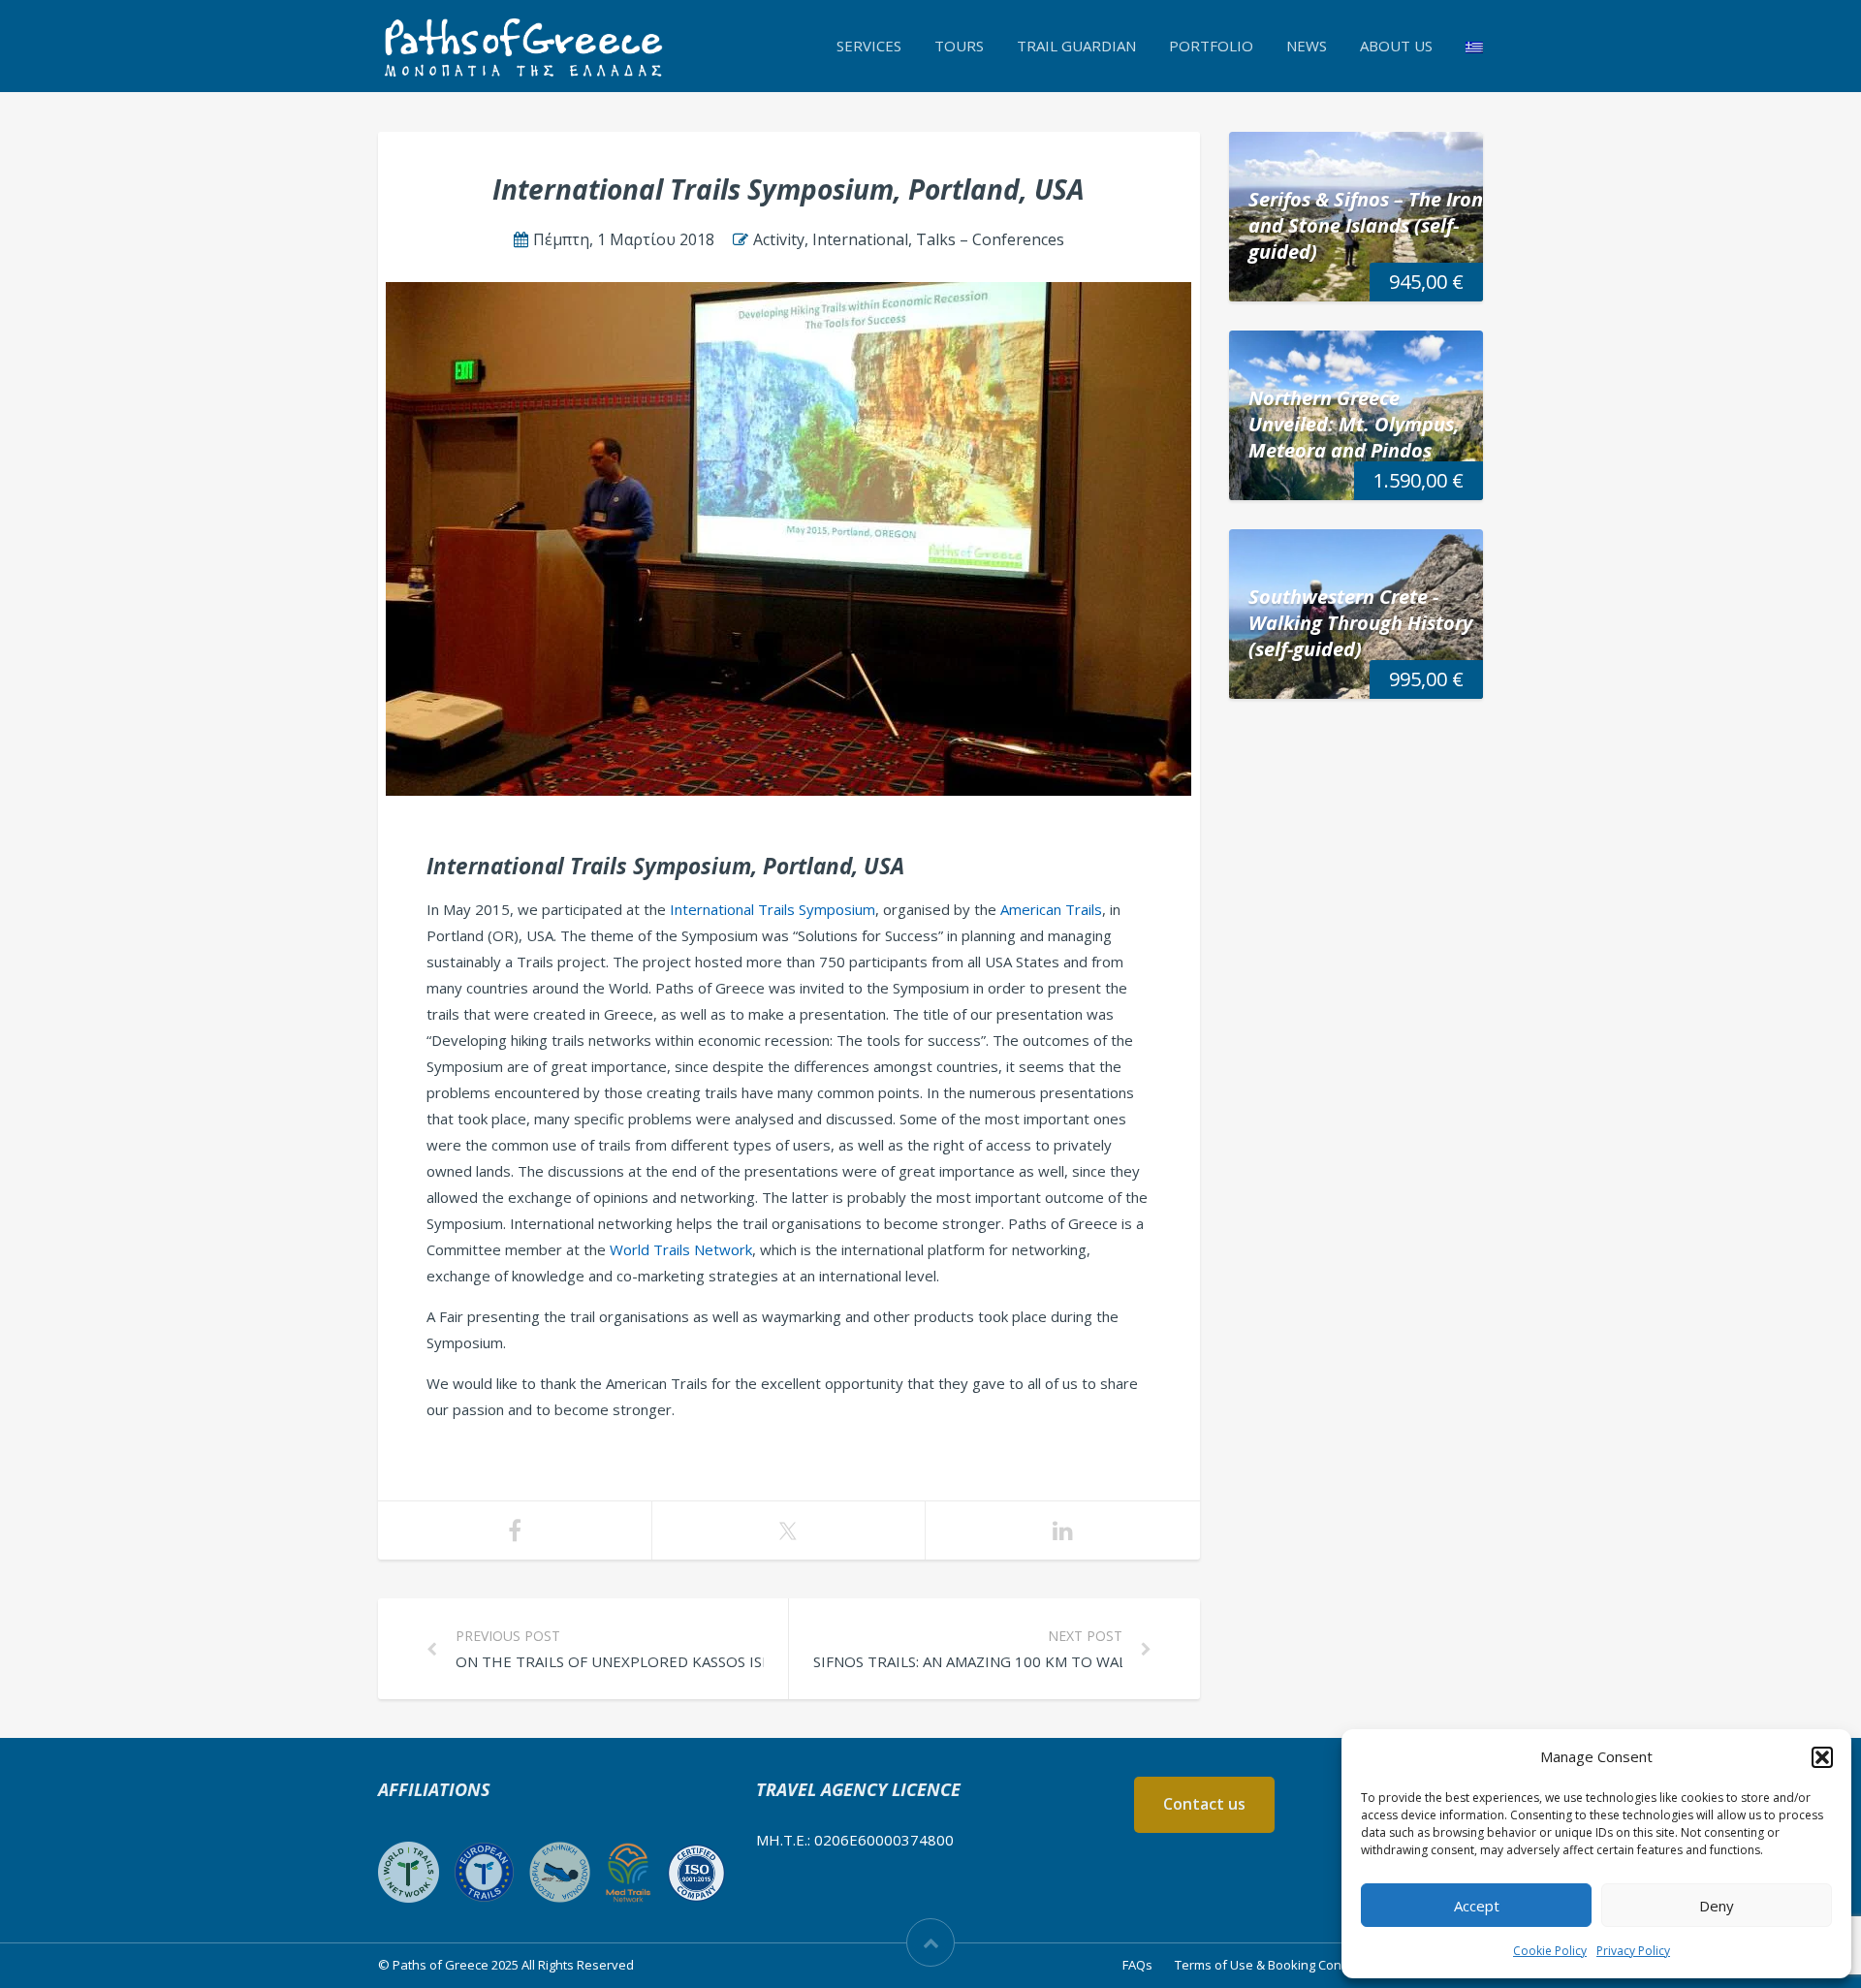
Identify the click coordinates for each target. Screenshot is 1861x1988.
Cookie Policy (1550, 1951)
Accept (1477, 1906)
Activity (779, 239)
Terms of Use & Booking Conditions (1278, 1965)
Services (869, 46)
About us (1396, 46)
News (1307, 46)
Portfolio (1211, 46)
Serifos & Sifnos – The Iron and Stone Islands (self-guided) (1366, 225)
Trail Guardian (1076, 46)
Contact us (1204, 1804)
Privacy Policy (1633, 1951)
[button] (1822, 1757)
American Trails (1051, 909)
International (860, 239)
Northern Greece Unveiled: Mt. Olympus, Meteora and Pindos (1354, 424)
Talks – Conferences (990, 239)
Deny (1717, 1906)
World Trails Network (681, 1249)
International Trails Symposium (773, 909)
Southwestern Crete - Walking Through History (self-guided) (1360, 623)
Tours (959, 46)
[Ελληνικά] (1474, 46)
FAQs (1137, 1965)
